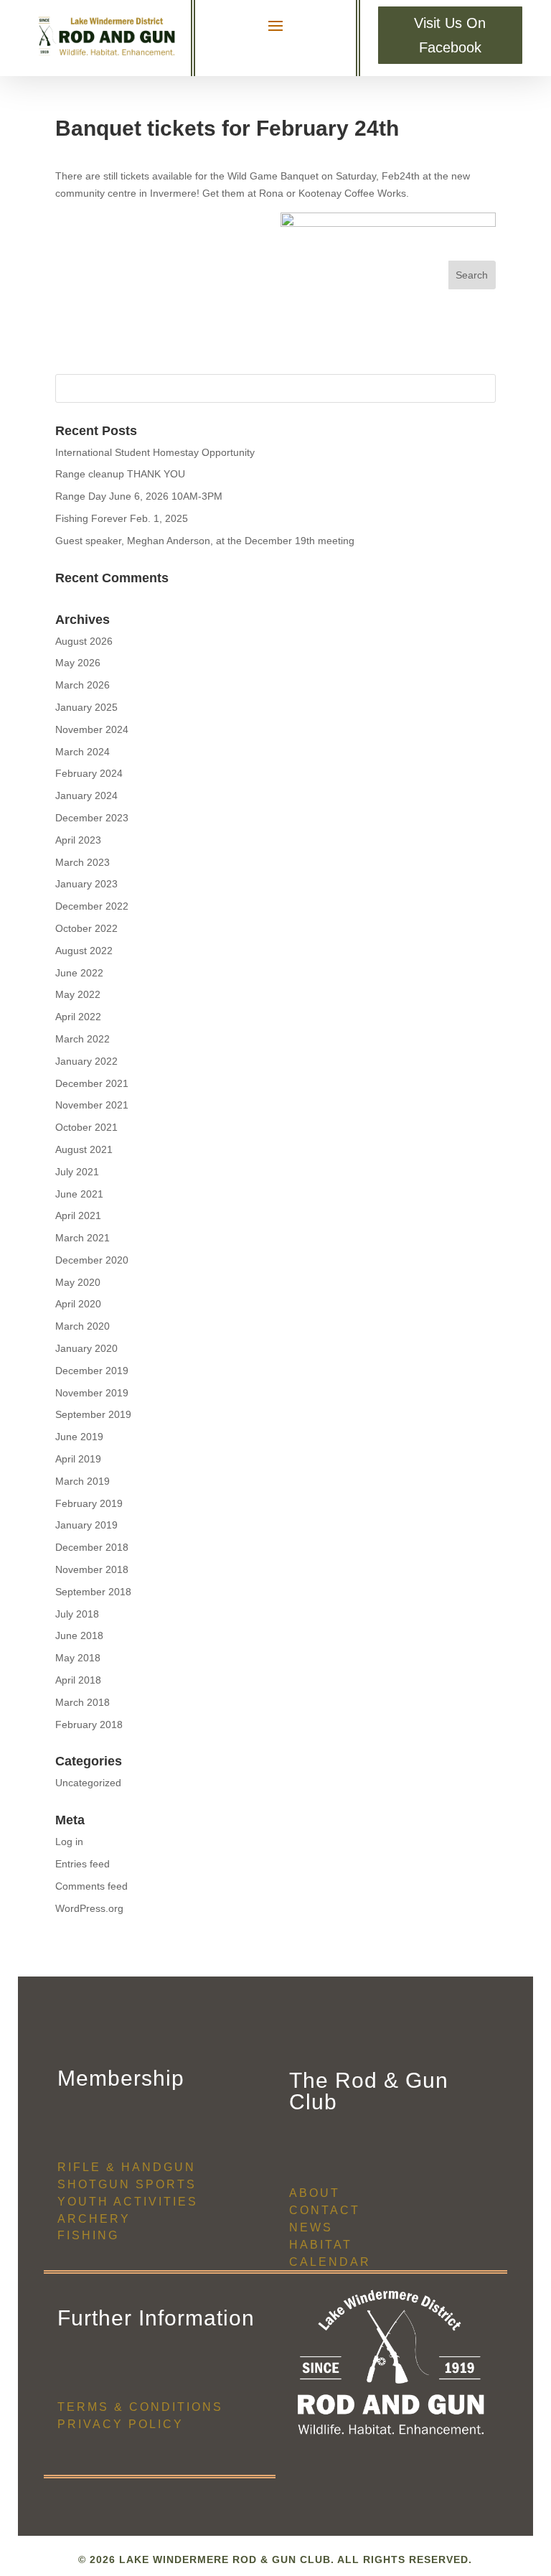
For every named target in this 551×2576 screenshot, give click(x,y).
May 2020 (78, 1282)
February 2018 (89, 1725)
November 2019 (92, 1393)
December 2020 (92, 1260)
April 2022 (78, 1017)
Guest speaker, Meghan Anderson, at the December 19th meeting (205, 541)
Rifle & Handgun (127, 2167)
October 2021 (86, 1127)
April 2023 (78, 840)
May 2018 (78, 1658)
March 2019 (83, 1481)
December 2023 (92, 818)
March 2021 (83, 1238)
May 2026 (78, 663)
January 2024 (86, 795)
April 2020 (78, 1304)
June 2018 (79, 1635)
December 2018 (92, 1547)
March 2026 (83, 685)
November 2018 (92, 1569)
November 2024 (92, 729)
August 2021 (84, 1149)
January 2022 (86, 1061)
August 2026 (84, 641)
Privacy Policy (121, 2424)
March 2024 (83, 752)
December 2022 (92, 906)
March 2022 (83, 1039)
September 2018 (93, 1592)
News (311, 2227)
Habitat (321, 2245)
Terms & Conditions (140, 2407)
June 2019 (79, 1437)
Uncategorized (88, 1783)
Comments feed (91, 1886)
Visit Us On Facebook (450, 35)
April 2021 (78, 1215)
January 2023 (86, 884)
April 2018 (78, 1680)
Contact (325, 2210)
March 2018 (83, 1702)
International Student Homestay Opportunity (155, 452)
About (315, 2193)
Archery (94, 2219)
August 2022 (84, 951)
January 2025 (86, 707)
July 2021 (77, 1172)
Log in (69, 1842)
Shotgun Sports (127, 2184)
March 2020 (83, 1326)
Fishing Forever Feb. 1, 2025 (122, 518)
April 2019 (78, 1459)
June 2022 (79, 973)
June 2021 (79, 1194)
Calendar (330, 2262)
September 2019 (93, 1414)
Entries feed (83, 1864)
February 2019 (89, 1503)
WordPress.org (89, 1908)
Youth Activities (128, 2202)
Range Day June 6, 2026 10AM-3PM (139, 496)
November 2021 (92, 1105)
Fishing (88, 2235)
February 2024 (89, 773)
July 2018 (77, 1614)
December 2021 (92, 1083)
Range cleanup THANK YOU (120, 474)
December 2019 (92, 1371)
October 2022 (86, 928)
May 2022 (78, 994)
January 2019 (86, 1525)
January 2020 (86, 1348)
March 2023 (83, 862)
